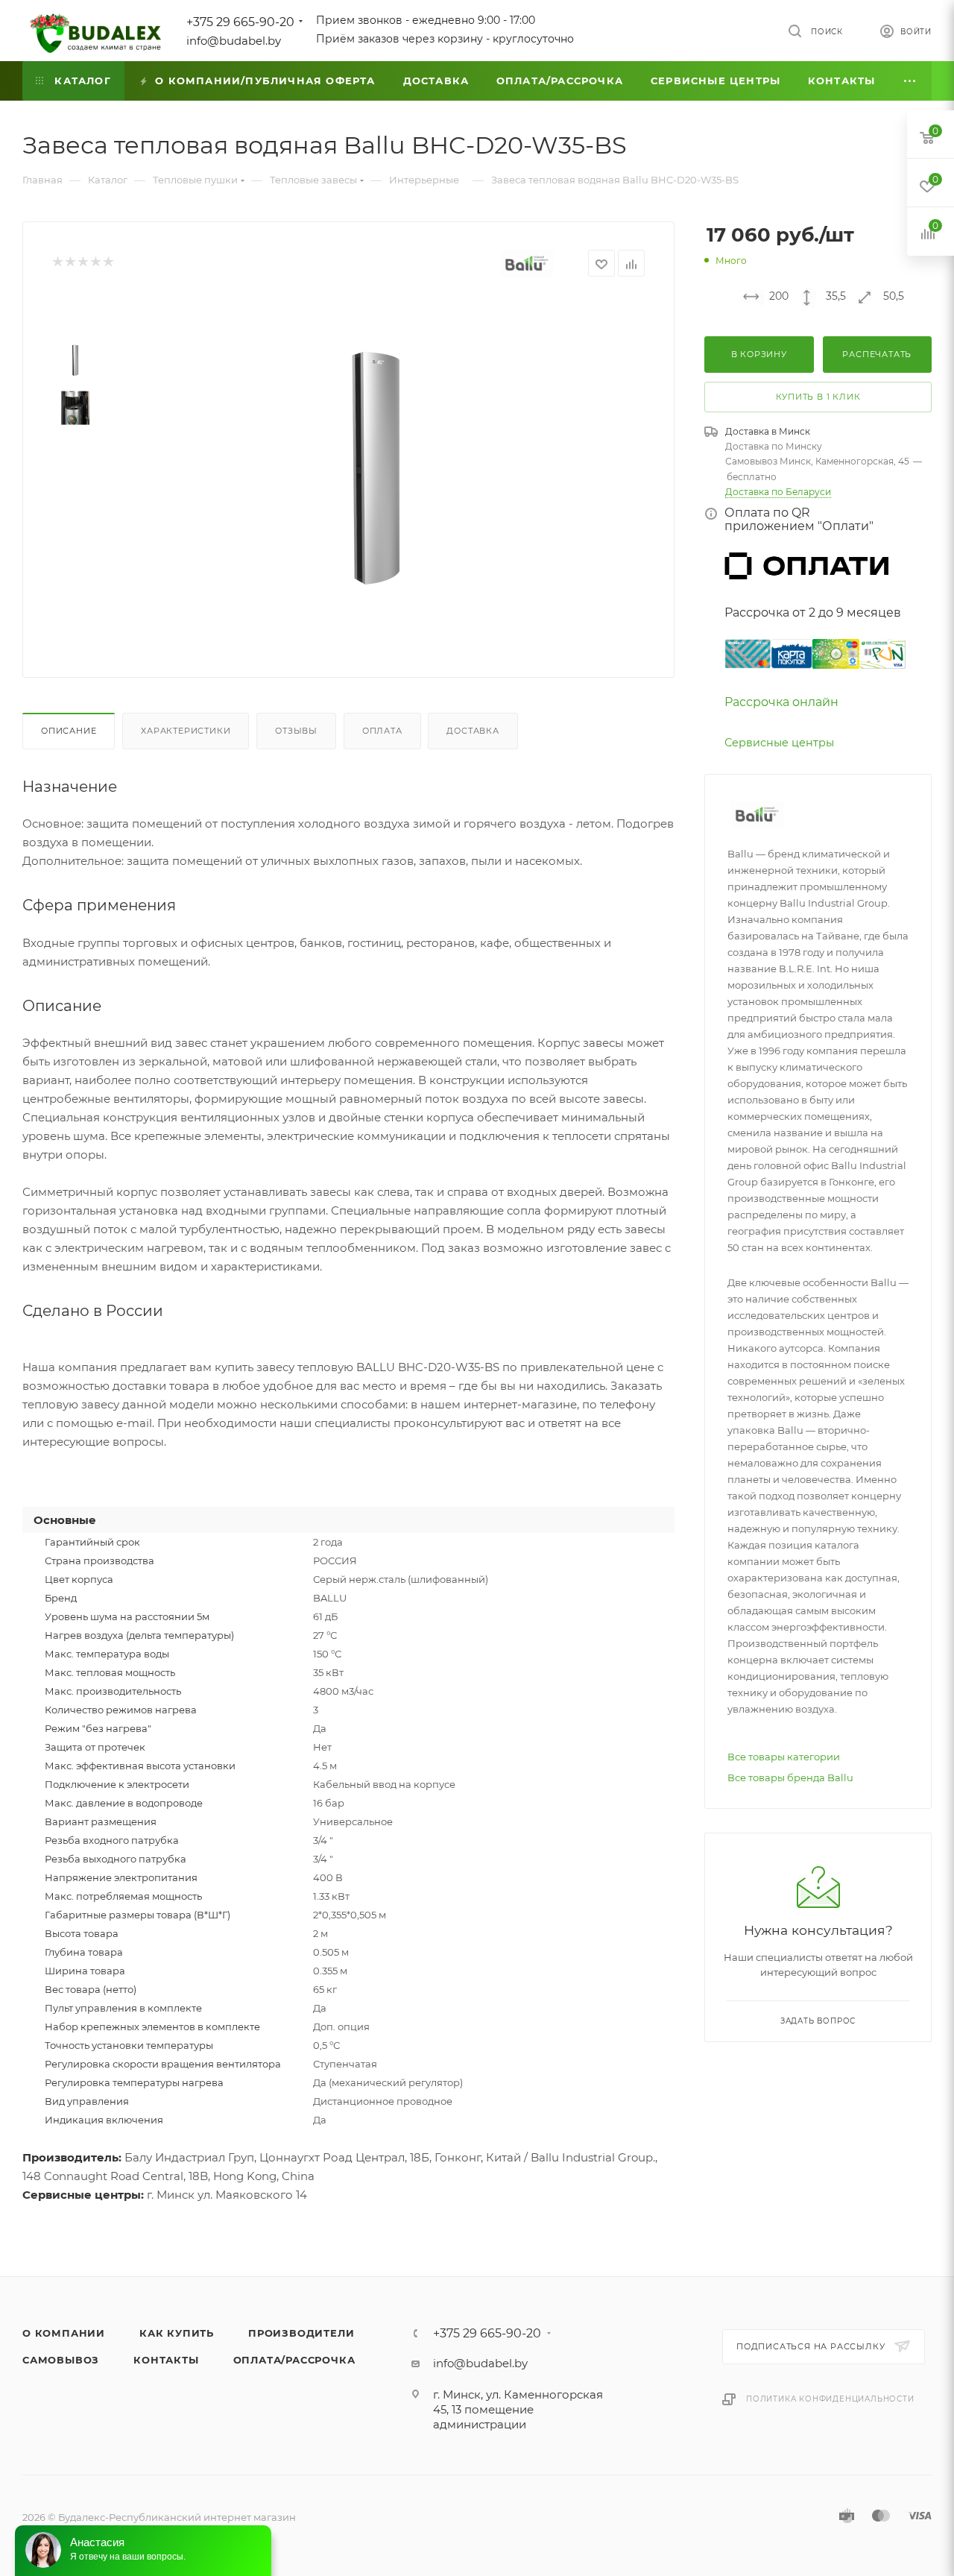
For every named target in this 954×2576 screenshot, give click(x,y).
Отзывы (296, 731)
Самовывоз (61, 2360)
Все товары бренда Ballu (790, 1777)
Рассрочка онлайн (781, 702)
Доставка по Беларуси (778, 492)
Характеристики (186, 731)
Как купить (177, 2333)
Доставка (473, 731)
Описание (69, 731)
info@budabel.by (234, 41)
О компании (64, 2333)
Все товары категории (784, 1757)
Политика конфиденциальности (830, 2399)
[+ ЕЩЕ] (910, 81)
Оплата (382, 731)
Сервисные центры (779, 743)
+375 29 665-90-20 (240, 22)
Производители (301, 2333)
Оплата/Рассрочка (294, 2360)
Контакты (166, 2360)
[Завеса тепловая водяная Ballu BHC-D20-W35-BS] (373, 467)
